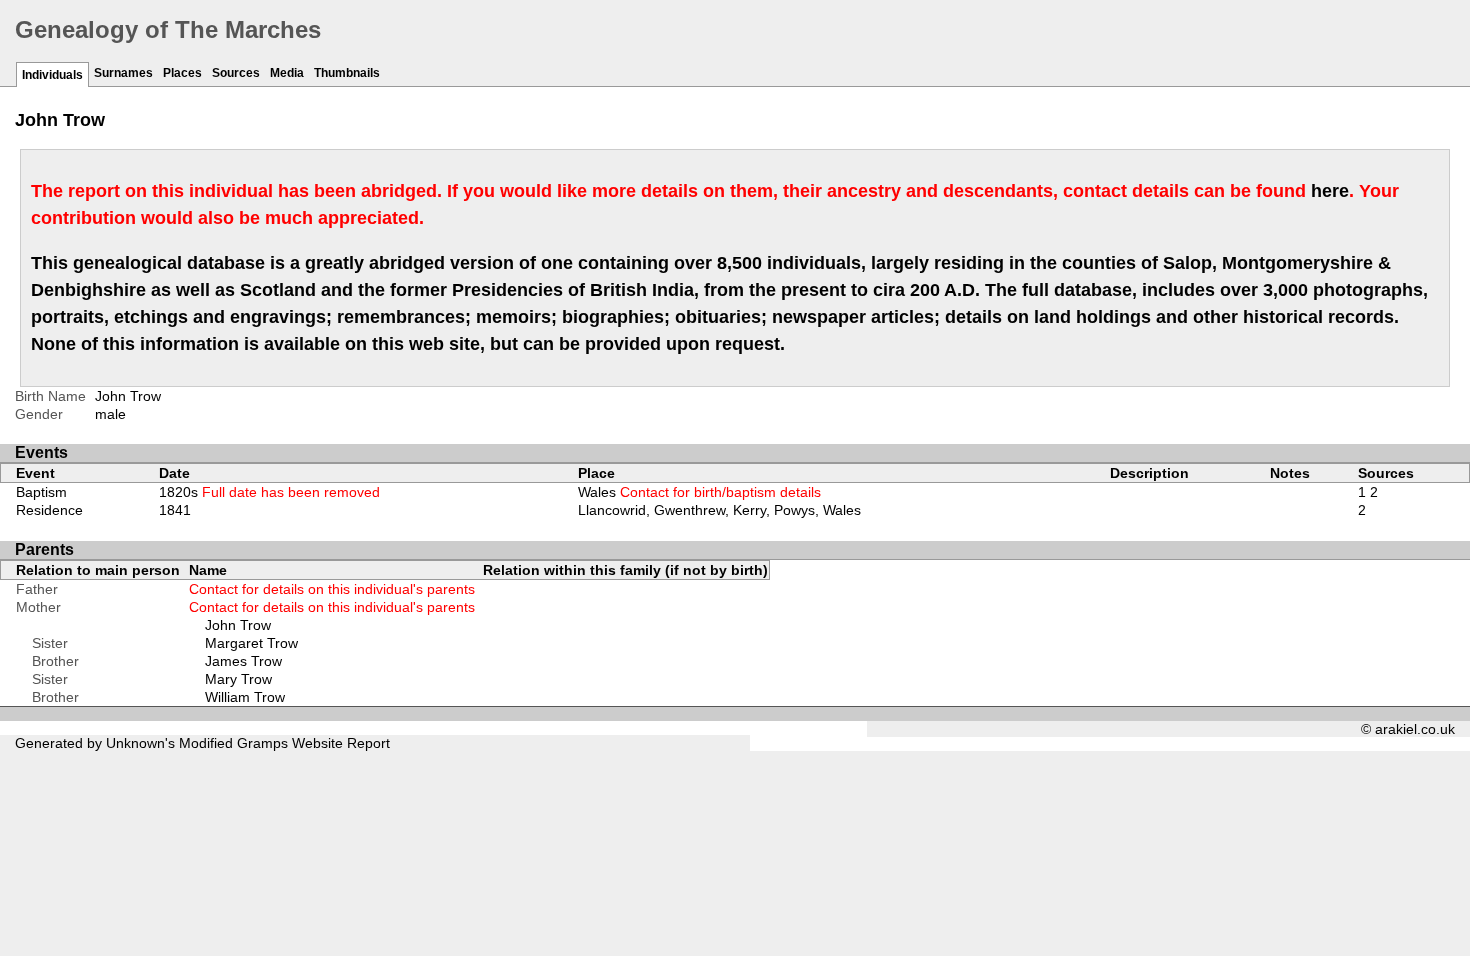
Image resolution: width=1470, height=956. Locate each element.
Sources (236, 73)
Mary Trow (238, 679)
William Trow (245, 697)
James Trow (243, 661)
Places (182, 73)
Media (287, 73)
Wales (699, 492)
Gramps (262, 743)
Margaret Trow (251, 643)
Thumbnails (347, 73)
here (1330, 191)
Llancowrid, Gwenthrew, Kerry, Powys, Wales (719, 510)
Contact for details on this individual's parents (332, 589)
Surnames (123, 73)
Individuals (52, 75)
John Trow (238, 625)
